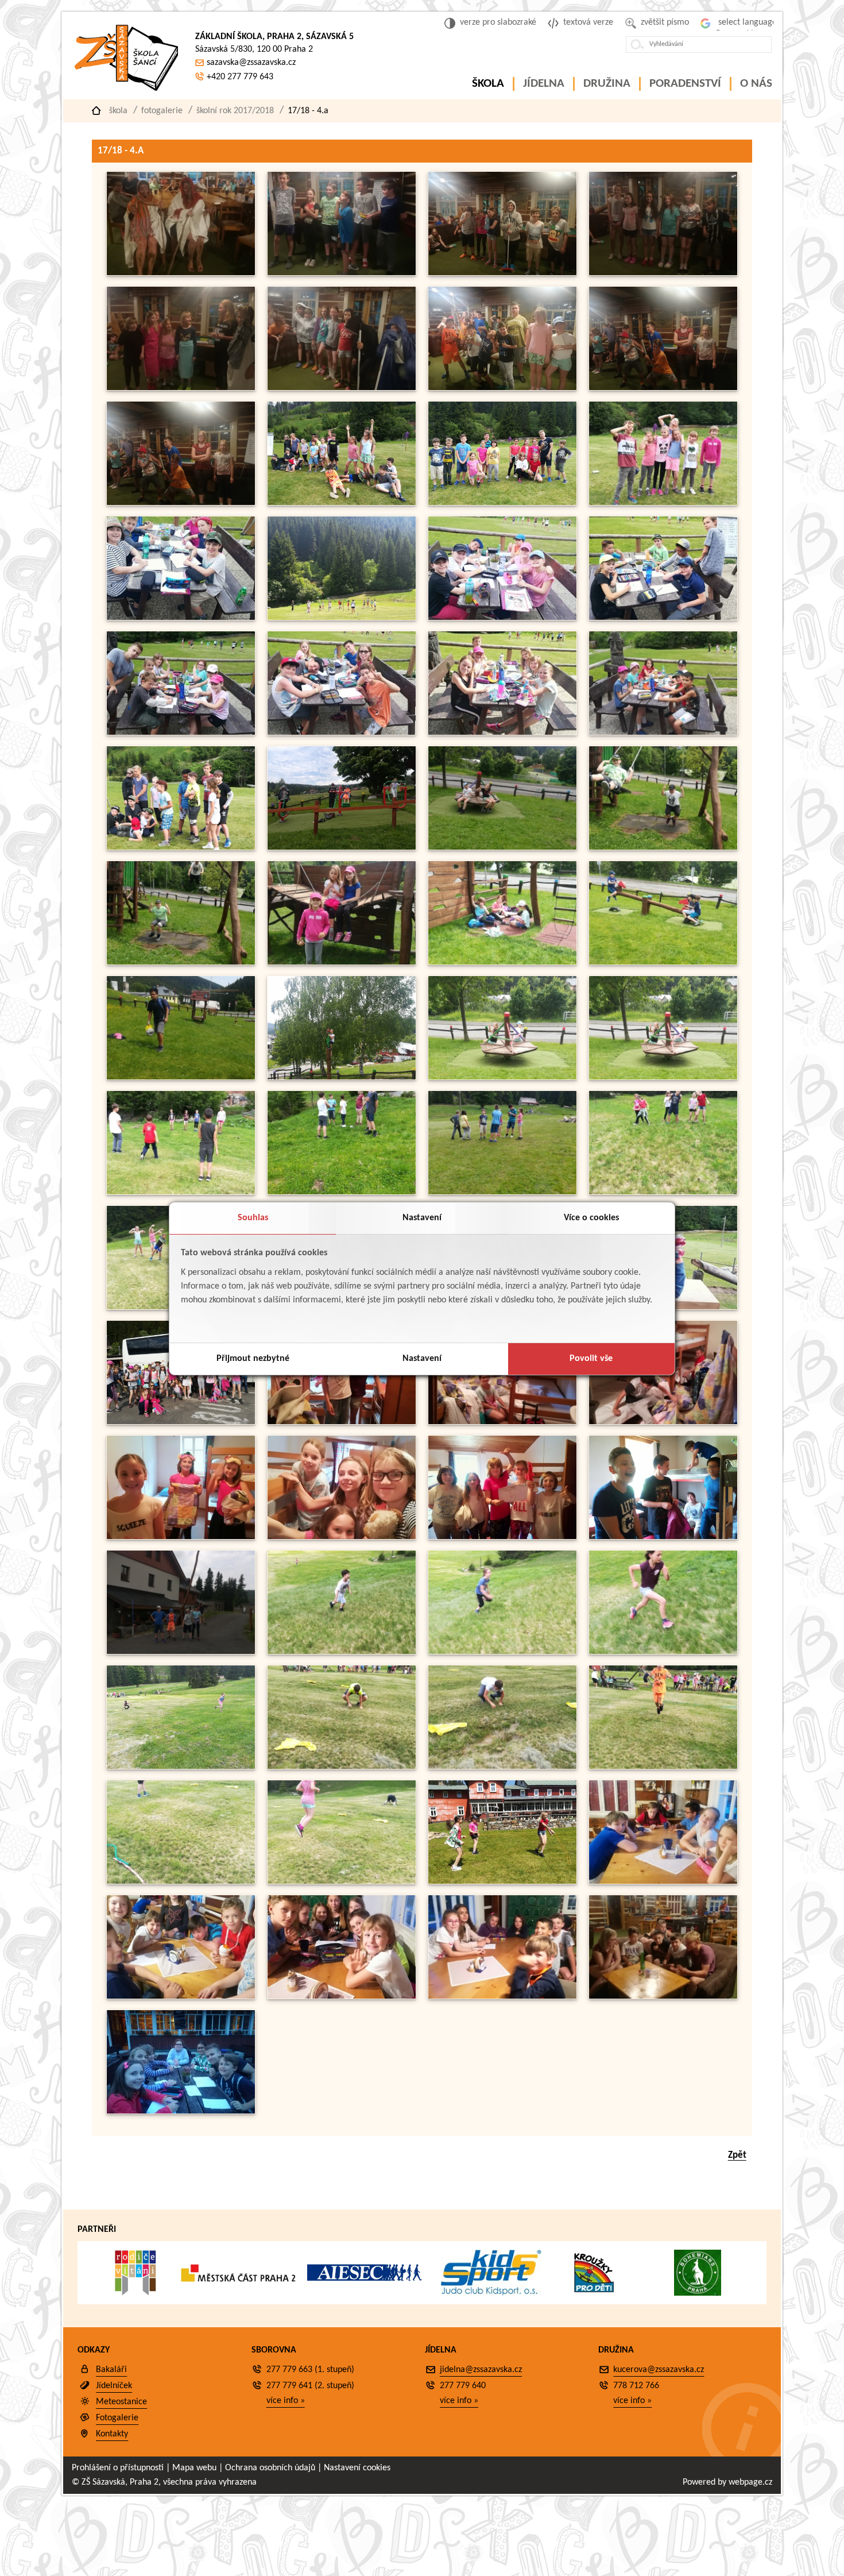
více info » (286, 2401)
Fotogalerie (162, 111)
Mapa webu (194, 2468)
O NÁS (756, 84)
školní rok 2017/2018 (235, 111)
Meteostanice (121, 2402)
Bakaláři (111, 2370)
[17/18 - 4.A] (181, 273)
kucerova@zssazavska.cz (659, 2370)
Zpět (737, 2155)
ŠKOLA (488, 84)
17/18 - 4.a (308, 111)
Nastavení (422, 1218)
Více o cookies (591, 1218)
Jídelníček (114, 2386)
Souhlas (253, 1218)
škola (118, 111)
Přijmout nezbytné (253, 1359)
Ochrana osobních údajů (270, 2468)
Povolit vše (591, 1359)
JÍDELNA (544, 84)
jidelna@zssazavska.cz (481, 2370)
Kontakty (112, 2434)
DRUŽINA (607, 84)
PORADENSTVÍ (685, 84)
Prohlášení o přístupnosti (118, 2468)
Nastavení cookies (357, 2468)
